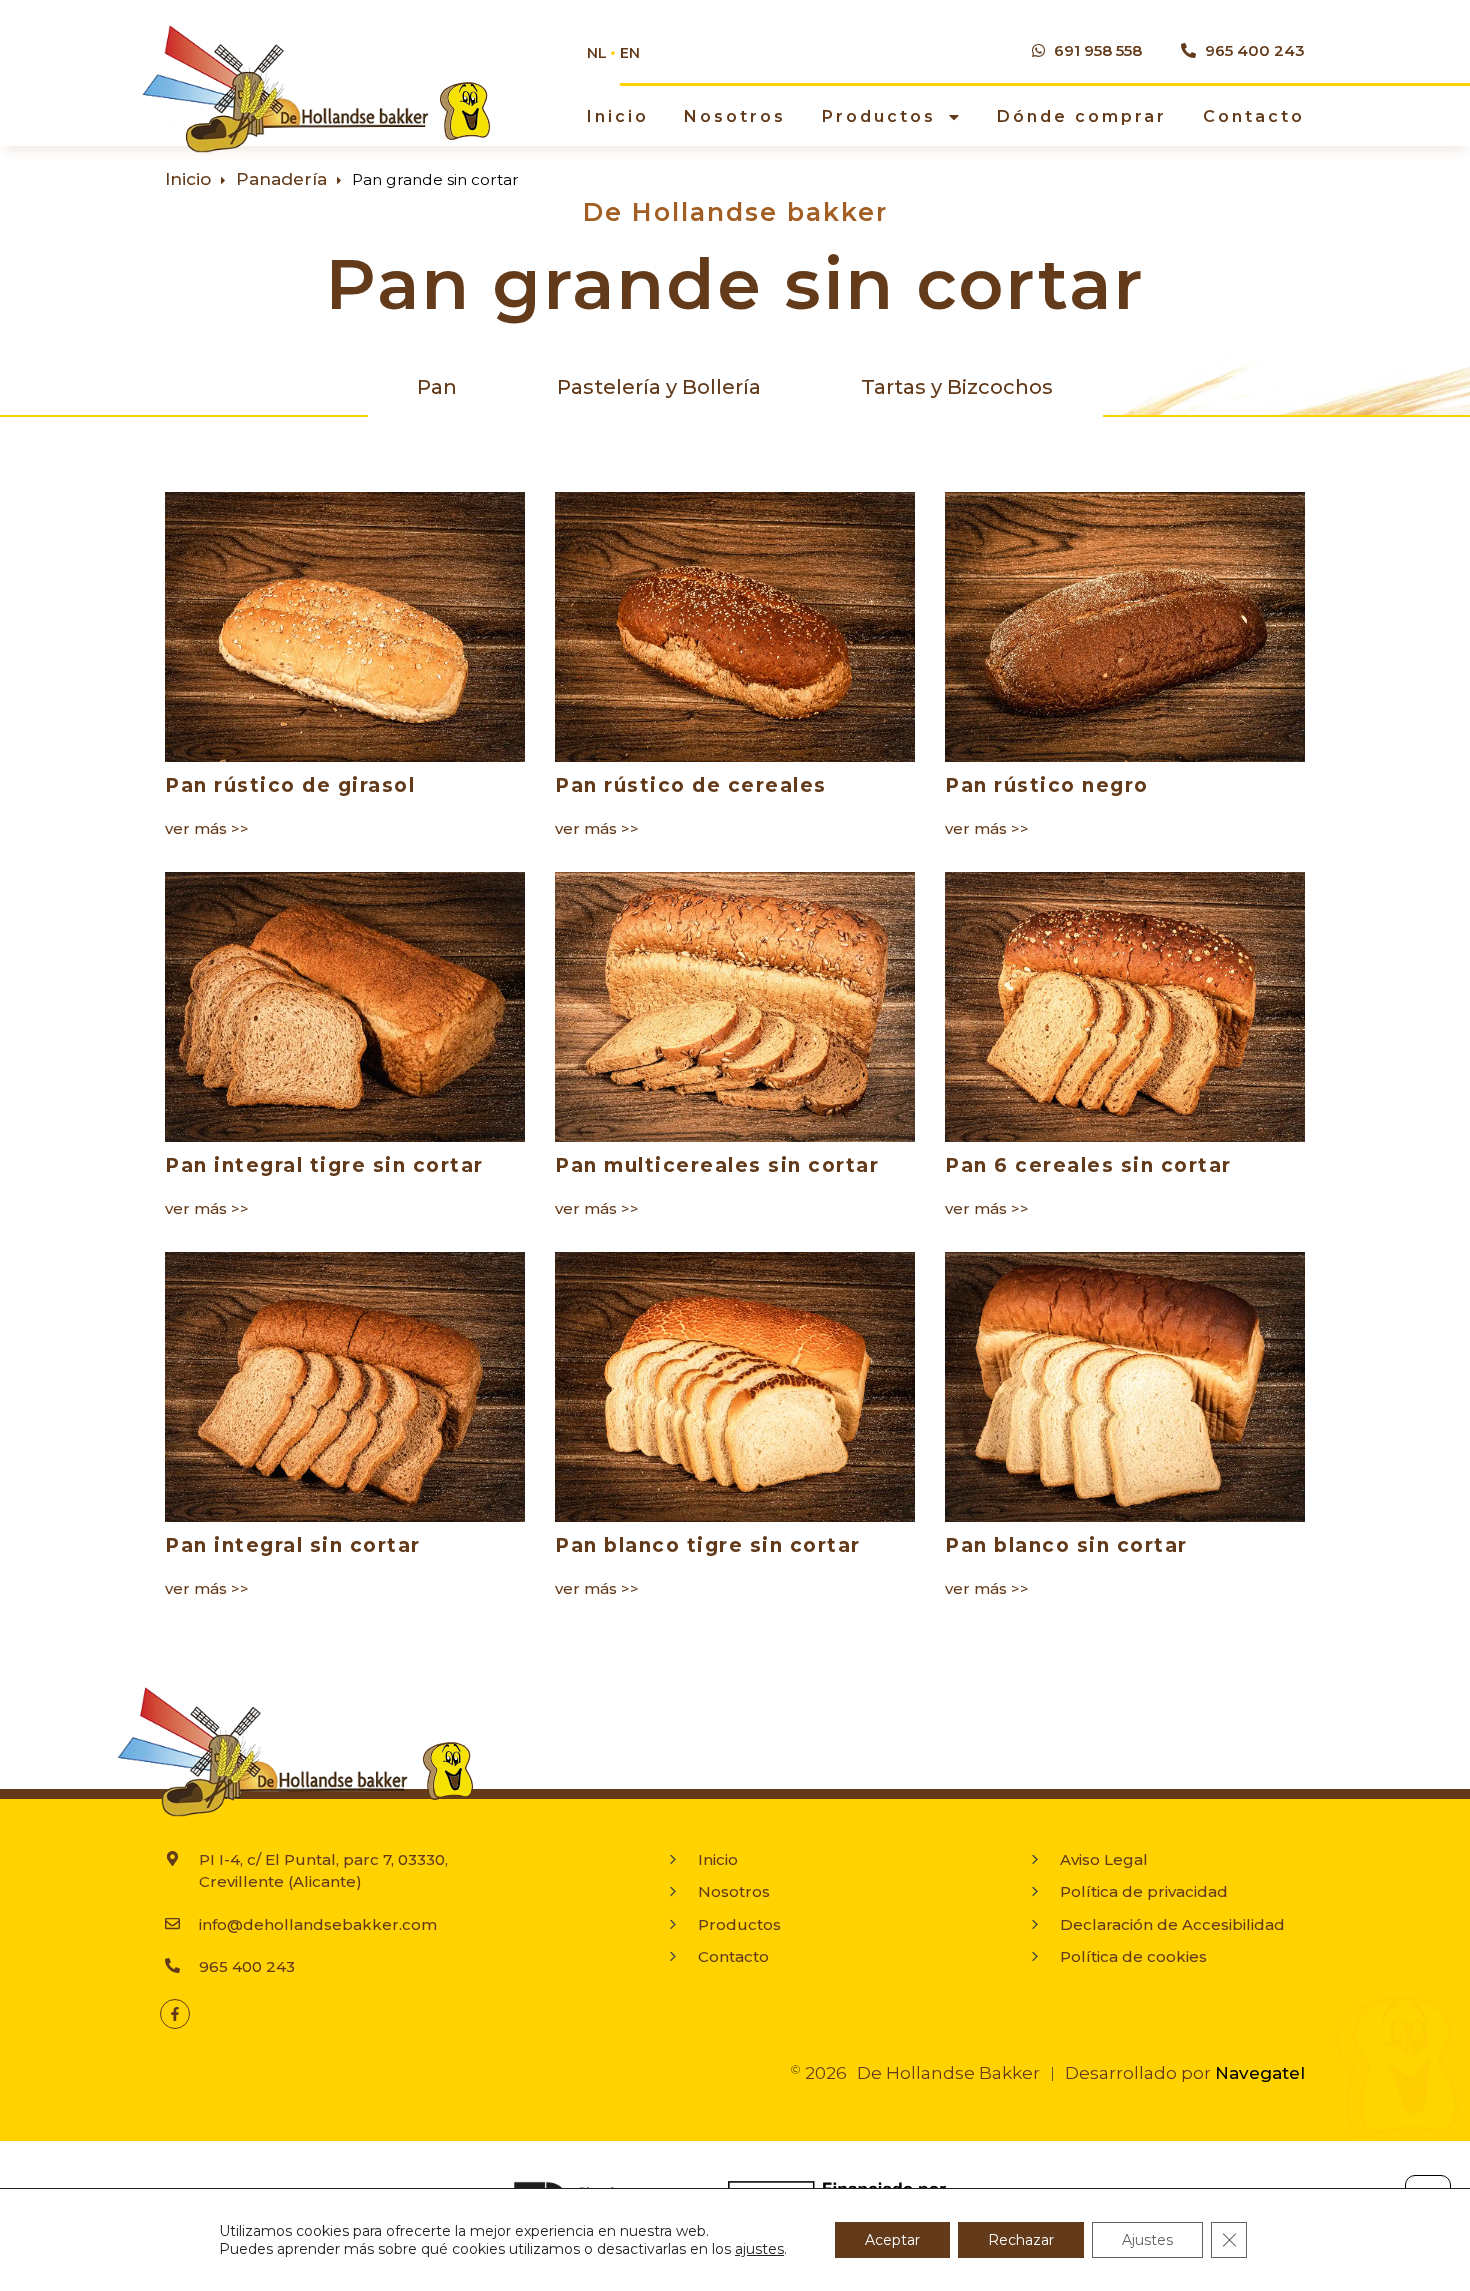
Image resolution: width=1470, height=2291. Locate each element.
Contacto (1254, 116)
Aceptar (892, 2240)
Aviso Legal (1104, 1859)
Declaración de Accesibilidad (1172, 1924)
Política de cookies (1133, 1956)
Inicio (618, 116)
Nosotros (735, 116)
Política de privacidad (1144, 1891)
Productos (879, 116)
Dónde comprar (1082, 116)
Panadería (281, 179)
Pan (437, 387)
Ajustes (1147, 2240)
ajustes (759, 2249)
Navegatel (1260, 2073)
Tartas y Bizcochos (957, 387)
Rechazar (1021, 2240)
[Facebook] (175, 2014)
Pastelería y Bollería (659, 387)
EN (630, 53)
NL (597, 53)
